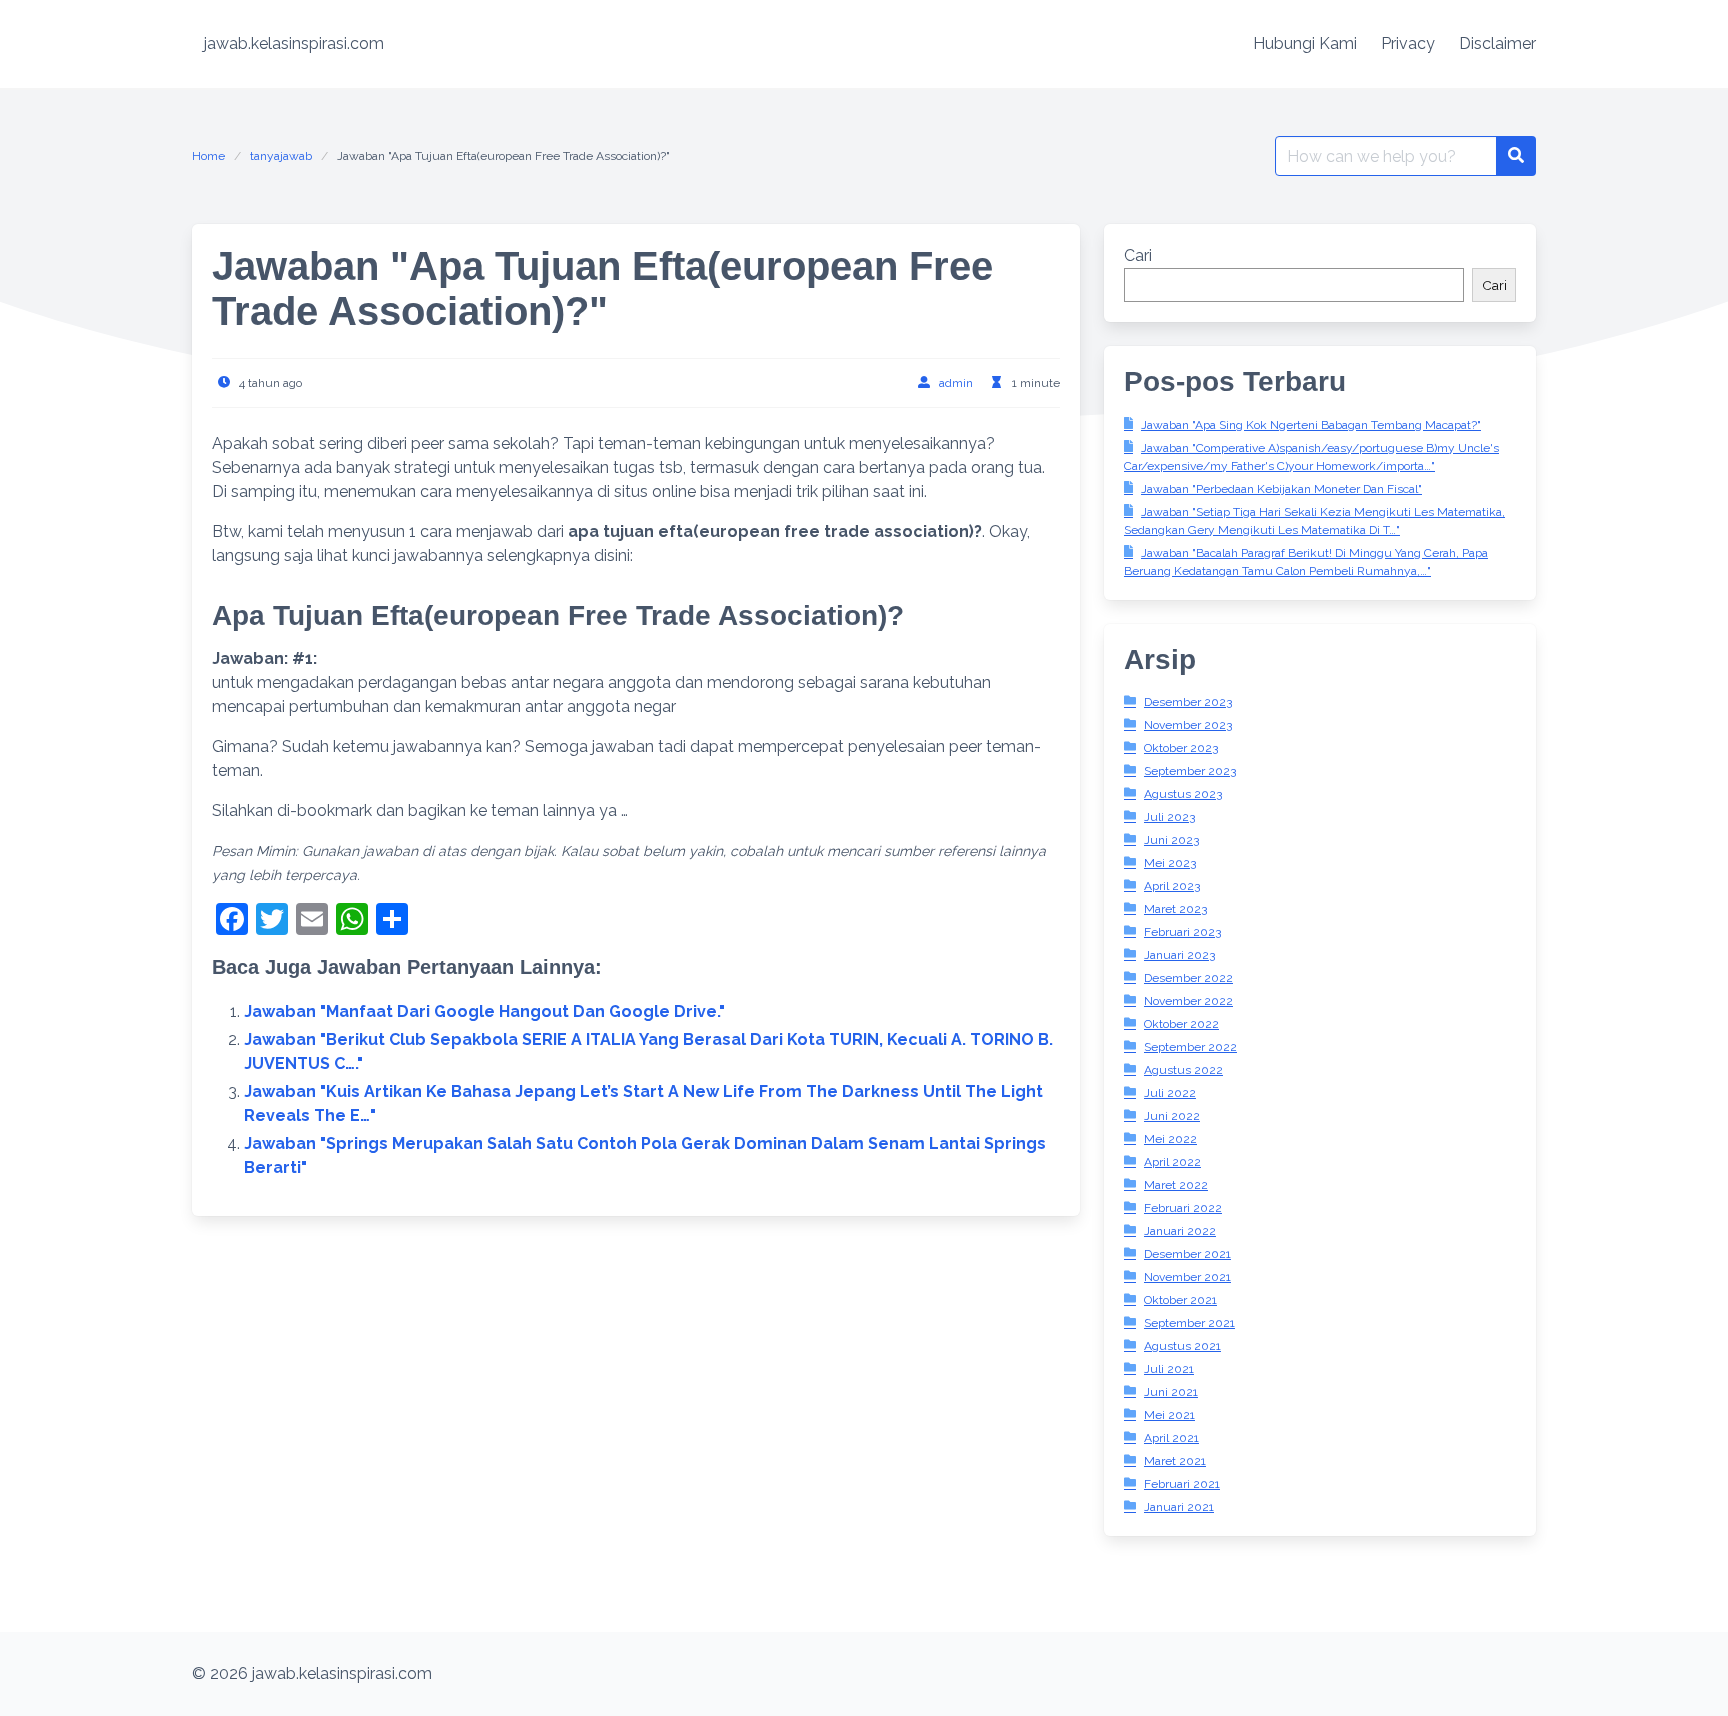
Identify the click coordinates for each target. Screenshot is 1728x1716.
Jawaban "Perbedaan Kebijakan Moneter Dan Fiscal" (1281, 489)
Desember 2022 (1188, 978)
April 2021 (1171, 1438)
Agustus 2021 (1182, 1346)
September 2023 (1190, 771)
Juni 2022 (1172, 1116)
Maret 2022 (1176, 1185)
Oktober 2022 (1181, 1024)
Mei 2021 (1169, 1415)
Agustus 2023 (1183, 794)
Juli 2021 (1169, 1369)
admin (956, 383)
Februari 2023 (1182, 932)
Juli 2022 (1170, 1093)
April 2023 (1172, 886)
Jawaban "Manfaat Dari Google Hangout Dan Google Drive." (484, 1011)
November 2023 (1188, 725)
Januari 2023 (1179, 955)
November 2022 (1188, 1001)
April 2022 (1172, 1162)
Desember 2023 (1188, 702)
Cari (1138, 255)
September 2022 (1190, 1047)
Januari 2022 (1180, 1231)
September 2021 (1189, 1323)
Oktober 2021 (1180, 1300)
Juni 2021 (1171, 1392)
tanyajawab (281, 156)
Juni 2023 (1171, 840)
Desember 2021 (1187, 1254)
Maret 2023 (1175, 909)
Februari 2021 (1182, 1484)
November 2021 (1187, 1277)
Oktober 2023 (1181, 748)
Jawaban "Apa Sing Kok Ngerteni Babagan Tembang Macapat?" (1311, 425)
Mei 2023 (1170, 863)
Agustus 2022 (1183, 1070)
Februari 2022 (1183, 1208)
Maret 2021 (1175, 1461)
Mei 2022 (1170, 1139)
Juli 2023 (1169, 817)
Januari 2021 (1179, 1507)
